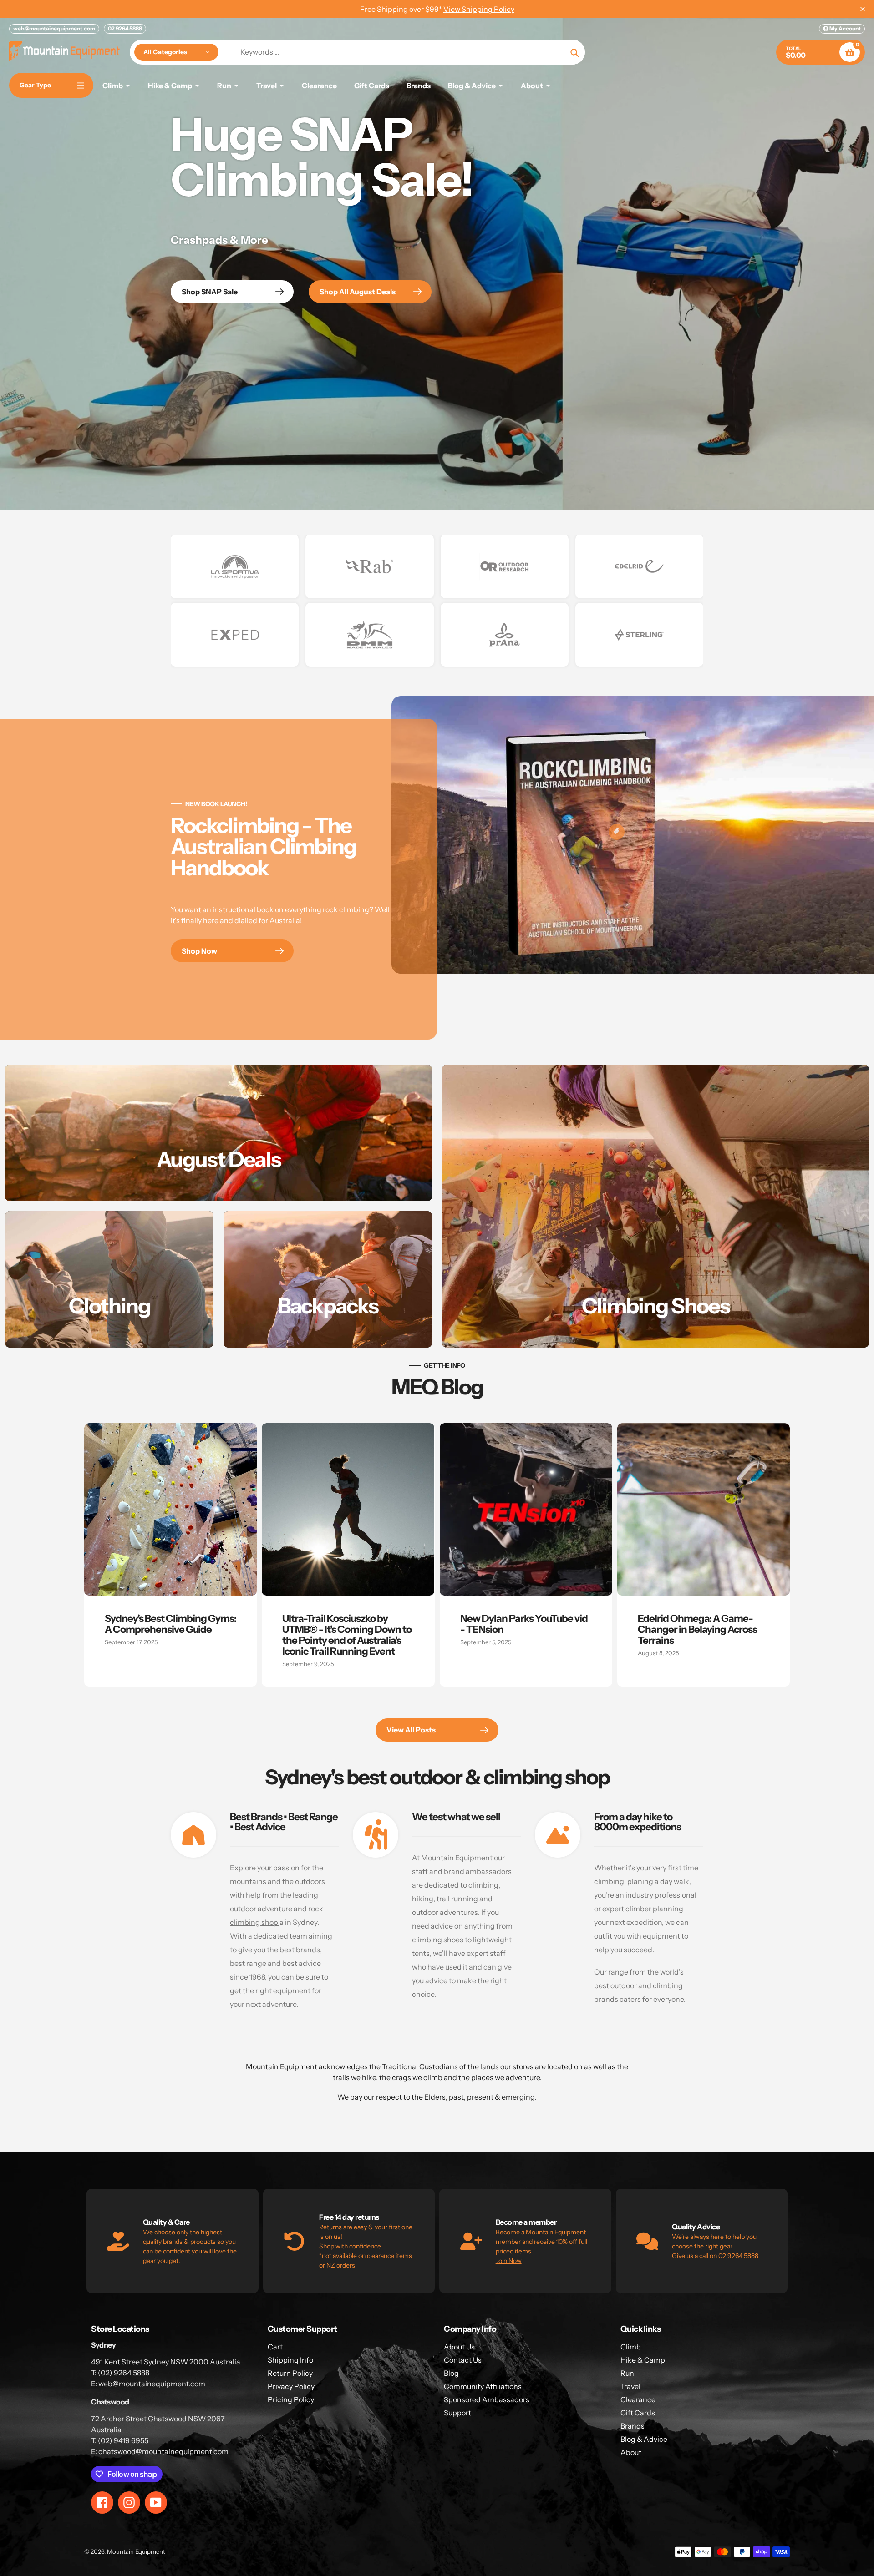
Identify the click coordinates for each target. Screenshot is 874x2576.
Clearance (638, 2399)
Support (457, 2413)
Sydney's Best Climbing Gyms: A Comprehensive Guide (170, 1624)
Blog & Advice (644, 2439)
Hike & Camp (643, 2360)
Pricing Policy (291, 2399)
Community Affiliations (483, 2386)
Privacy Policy (291, 2386)
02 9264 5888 (125, 28)
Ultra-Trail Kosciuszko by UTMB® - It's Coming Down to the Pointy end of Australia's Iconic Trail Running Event (347, 1635)
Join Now (509, 2261)
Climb (631, 2347)
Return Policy (290, 2373)
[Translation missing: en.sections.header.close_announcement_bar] (863, 9)
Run (627, 2373)
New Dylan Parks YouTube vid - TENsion (524, 1624)
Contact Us (463, 2360)
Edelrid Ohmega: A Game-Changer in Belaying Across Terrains (697, 1629)
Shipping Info (290, 2360)
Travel (630, 2386)
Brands (633, 2426)
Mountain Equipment (136, 2551)
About (631, 2452)
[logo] (235, 566)
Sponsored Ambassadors (487, 2399)
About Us (459, 2347)
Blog (451, 2373)
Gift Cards (638, 2413)
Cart (275, 2347)
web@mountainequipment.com (54, 28)
